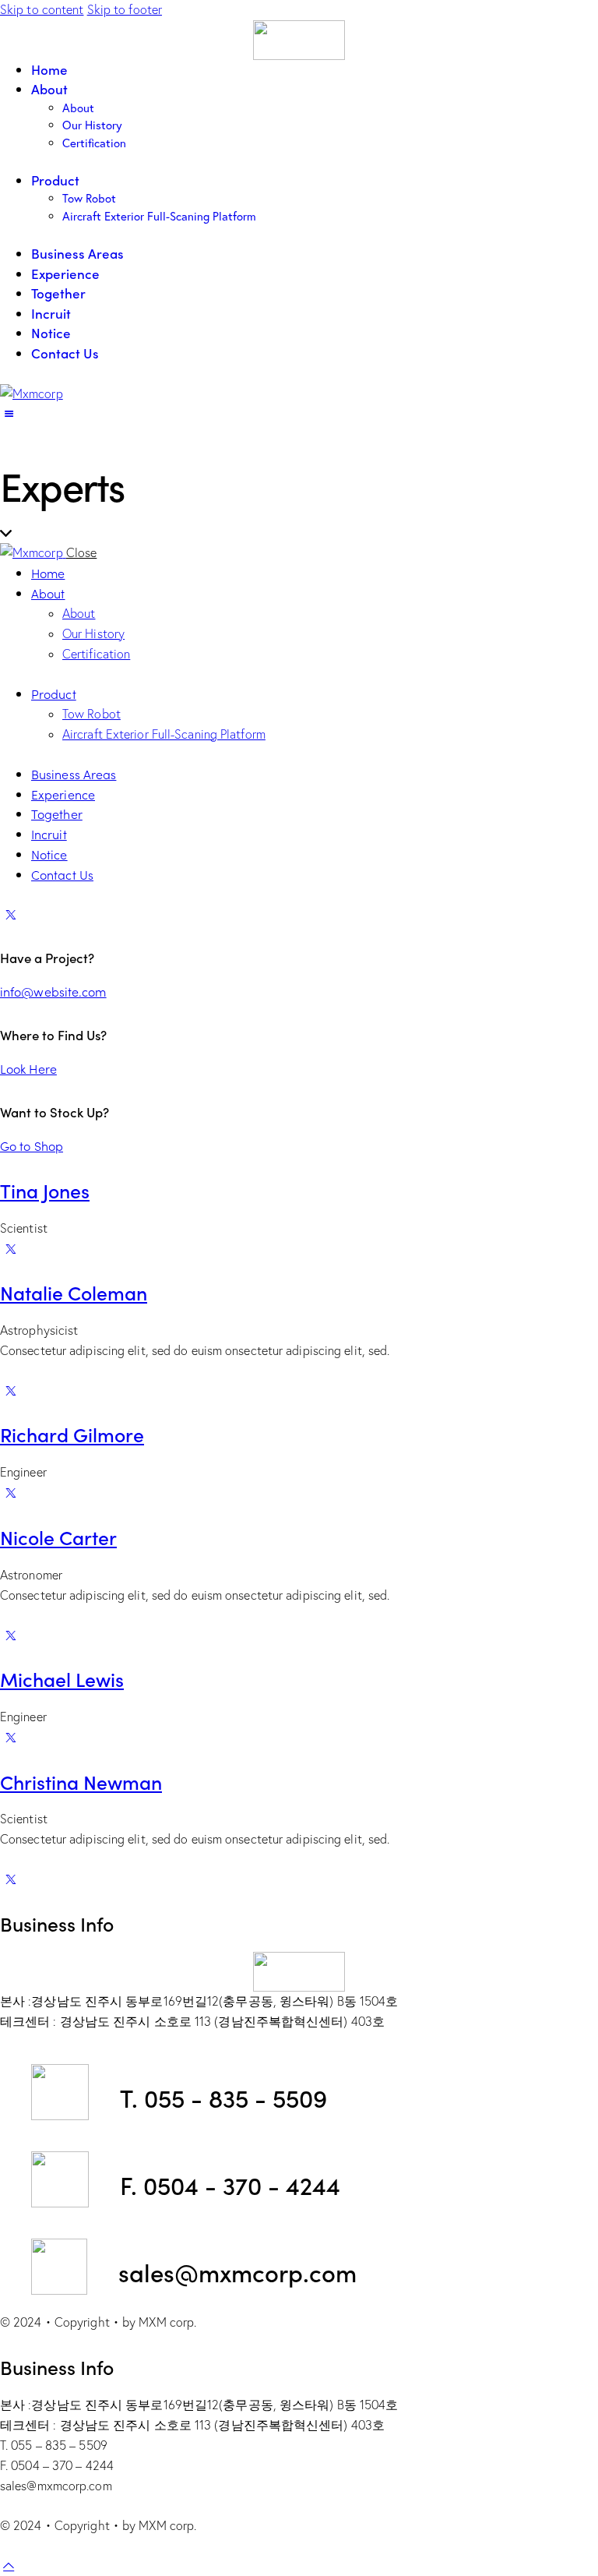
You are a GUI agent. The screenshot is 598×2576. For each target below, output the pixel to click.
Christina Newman (81, 1782)
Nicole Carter (58, 1537)
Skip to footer (125, 9)
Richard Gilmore (72, 1434)
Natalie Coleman (74, 1292)
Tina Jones (45, 1190)
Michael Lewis (62, 1679)
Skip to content (42, 9)
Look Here (28, 1068)
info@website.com (53, 991)
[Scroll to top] (9, 2565)
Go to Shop (32, 1145)
